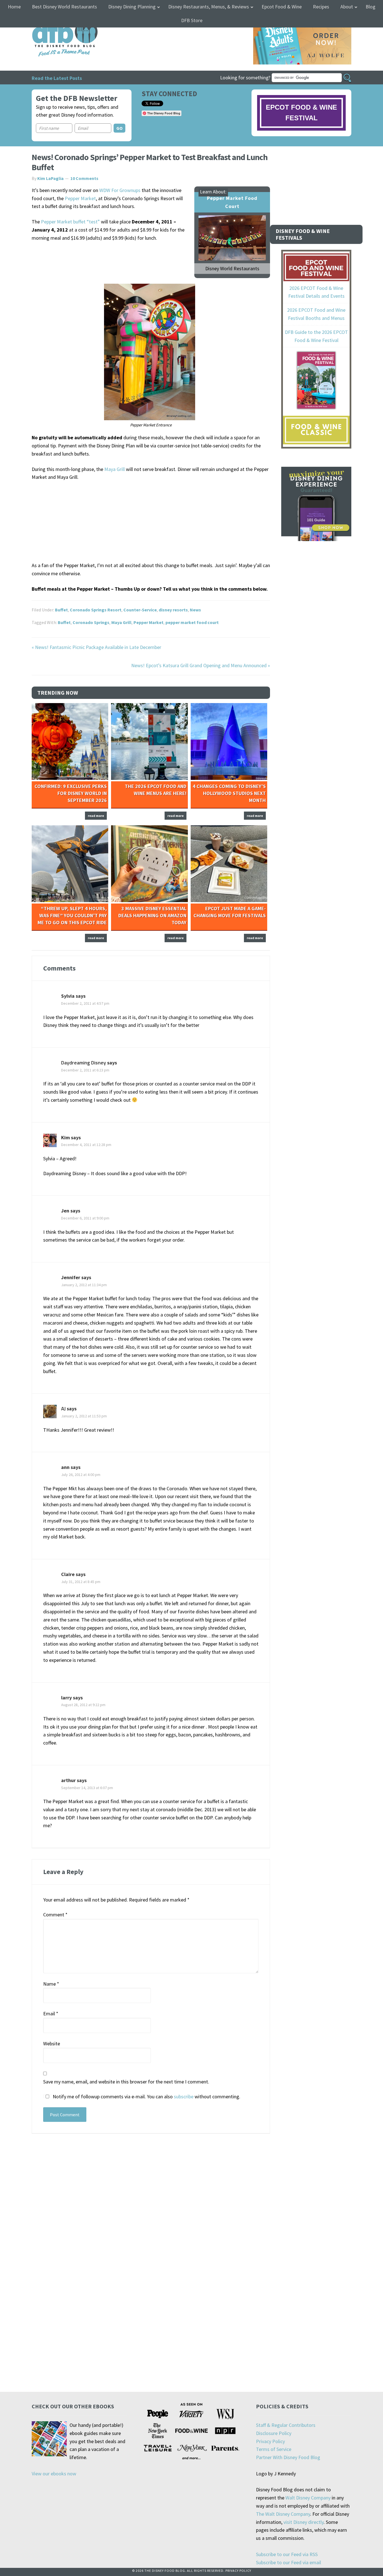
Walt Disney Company (308, 2498)
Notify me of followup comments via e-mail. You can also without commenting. (146, 2096)
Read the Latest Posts (57, 78)
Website (52, 2044)
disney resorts (173, 610)
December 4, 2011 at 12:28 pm (86, 1145)
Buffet (61, 610)
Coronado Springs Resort (96, 610)
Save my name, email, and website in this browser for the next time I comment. (126, 2082)
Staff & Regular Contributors (286, 2425)
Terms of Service (274, 2449)
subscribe (184, 2096)
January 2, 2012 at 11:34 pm (84, 1285)
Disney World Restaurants (232, 268)
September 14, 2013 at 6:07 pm (87, 1788)
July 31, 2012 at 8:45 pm (81, 1582)
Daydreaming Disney (84, 1063)
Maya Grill (115, 469)
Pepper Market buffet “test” (70, 222)
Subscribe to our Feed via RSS (287, 2554)
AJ (63, 1409)
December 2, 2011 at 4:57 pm (85, 1003)
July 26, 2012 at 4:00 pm (81, 1475)
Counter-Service (140, 610)
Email (51, 2014)
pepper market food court (192, 622)
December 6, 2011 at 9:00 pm (85, 1218)
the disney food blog (53, 21)
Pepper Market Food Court (232, 202)
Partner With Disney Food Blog (288, 2457)
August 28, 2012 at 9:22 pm (83, 1705)
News (195, 610)
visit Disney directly (304, 2522)
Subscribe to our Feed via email (289, 2562)
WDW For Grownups (120, 190)
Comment (55, 1915)
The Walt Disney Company (283, 2514)
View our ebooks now (54, 2474)
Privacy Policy (270, 2441)
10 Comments (84, 178)
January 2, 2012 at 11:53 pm (84, 1416)
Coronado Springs (91, 622)
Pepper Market (80, 198)
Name (51, 1984)
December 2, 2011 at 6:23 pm (85, 1070)
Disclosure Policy (274, 2433)
